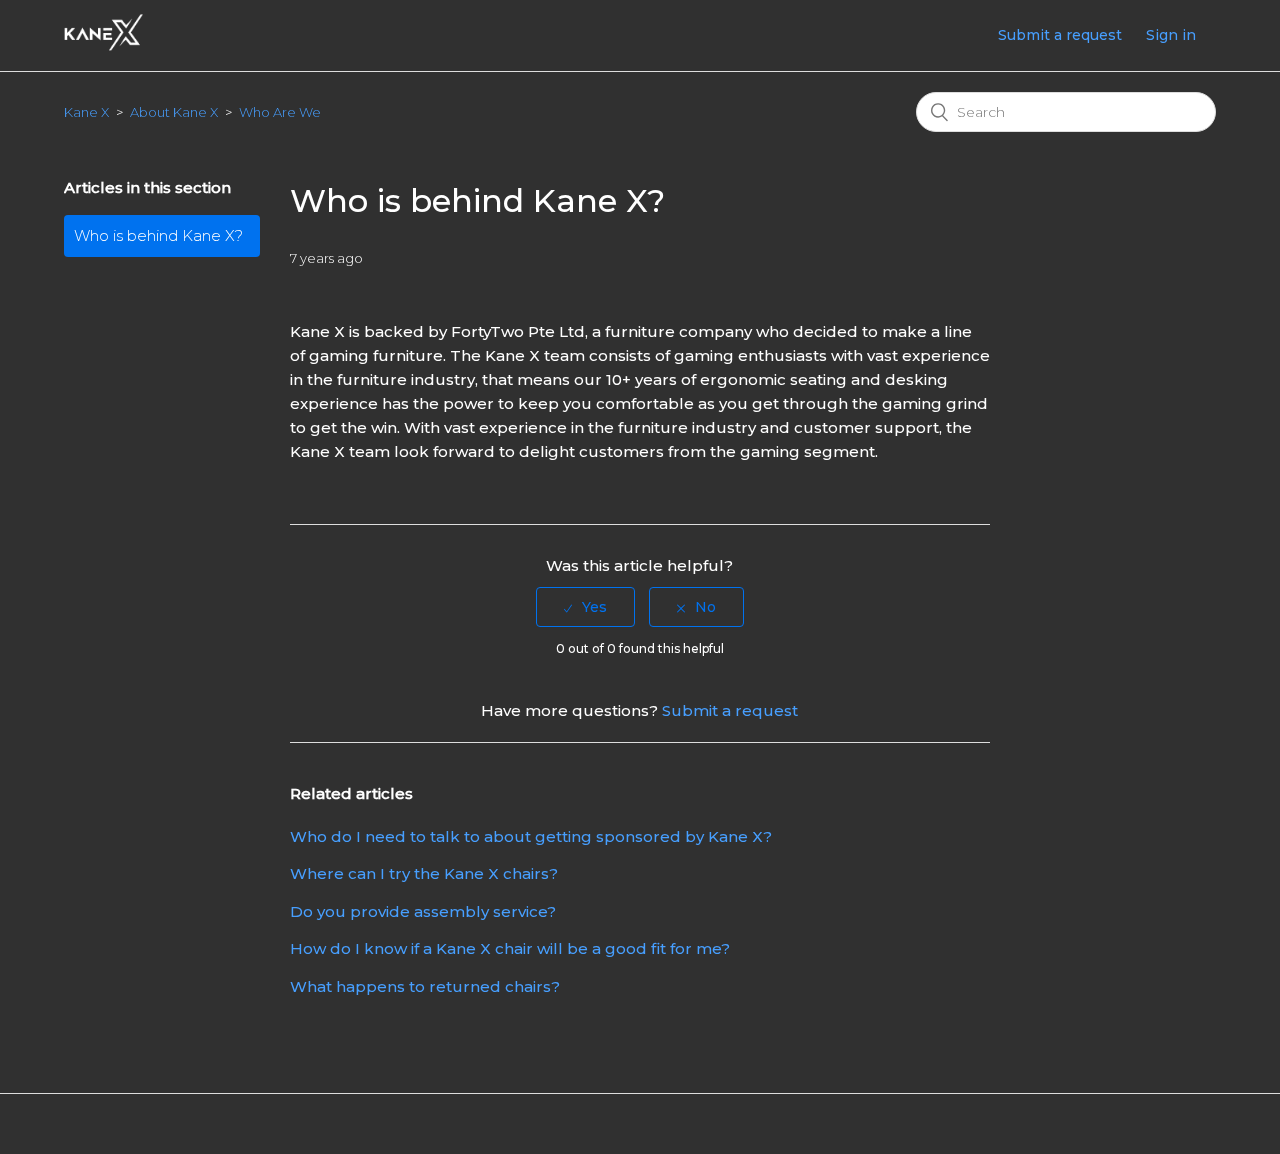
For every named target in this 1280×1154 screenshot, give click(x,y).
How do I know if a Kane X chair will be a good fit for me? (510, 948)
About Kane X (174, 112)
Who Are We (280, 112)
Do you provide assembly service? (423, 911)
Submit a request (1060, 35)
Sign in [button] (1171, 35)
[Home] (103, 45)
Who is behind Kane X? (158, 235)
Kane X (86, 112)
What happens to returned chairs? (425, 986)
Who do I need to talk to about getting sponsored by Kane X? (531, 836)
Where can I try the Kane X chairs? (424, 873)
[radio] (585, 607)
